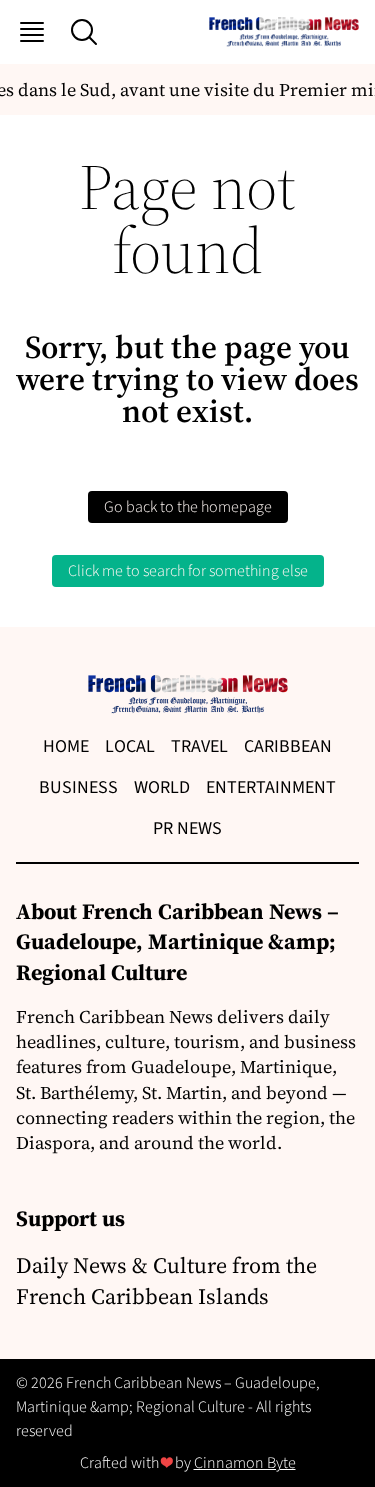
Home (66, 746)
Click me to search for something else (188, 571)
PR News (187, 828)
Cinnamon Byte (245, 1463)
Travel (199, 746)
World (162, 787)
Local (130, 746)
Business (78, 787)
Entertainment (271, 787)
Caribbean (288, 746)
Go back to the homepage (188, 507)
